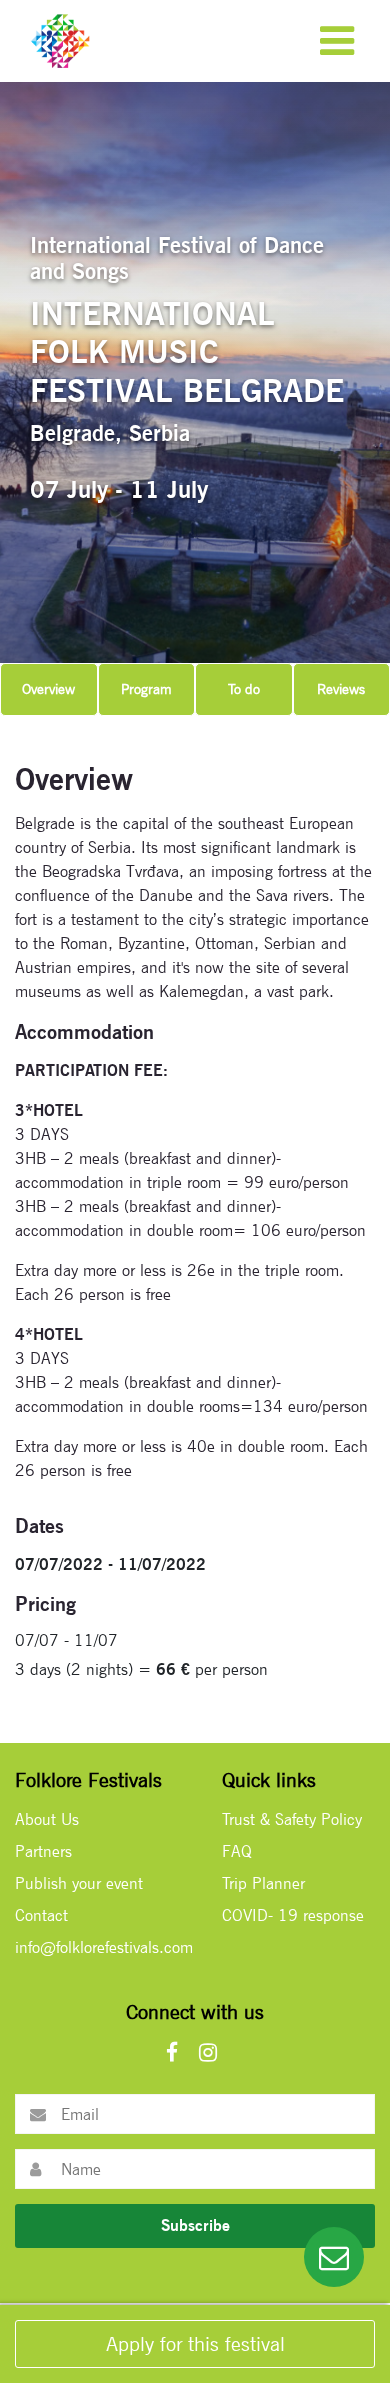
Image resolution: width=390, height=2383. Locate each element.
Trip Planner (263, 1883)
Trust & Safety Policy (292, 1819)
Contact (41, 1915)
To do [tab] (244, 689)
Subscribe (195, 2225)
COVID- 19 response (293, 1915)
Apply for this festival (195, 2344)
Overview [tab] (48, 689)
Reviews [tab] (341, 689)
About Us (47, 1819)
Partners (43, 1851)
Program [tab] (146, 689)
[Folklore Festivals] (60, 39)
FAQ (237, 1851)
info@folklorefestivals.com (104, 1947)
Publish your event (79, 1883)
